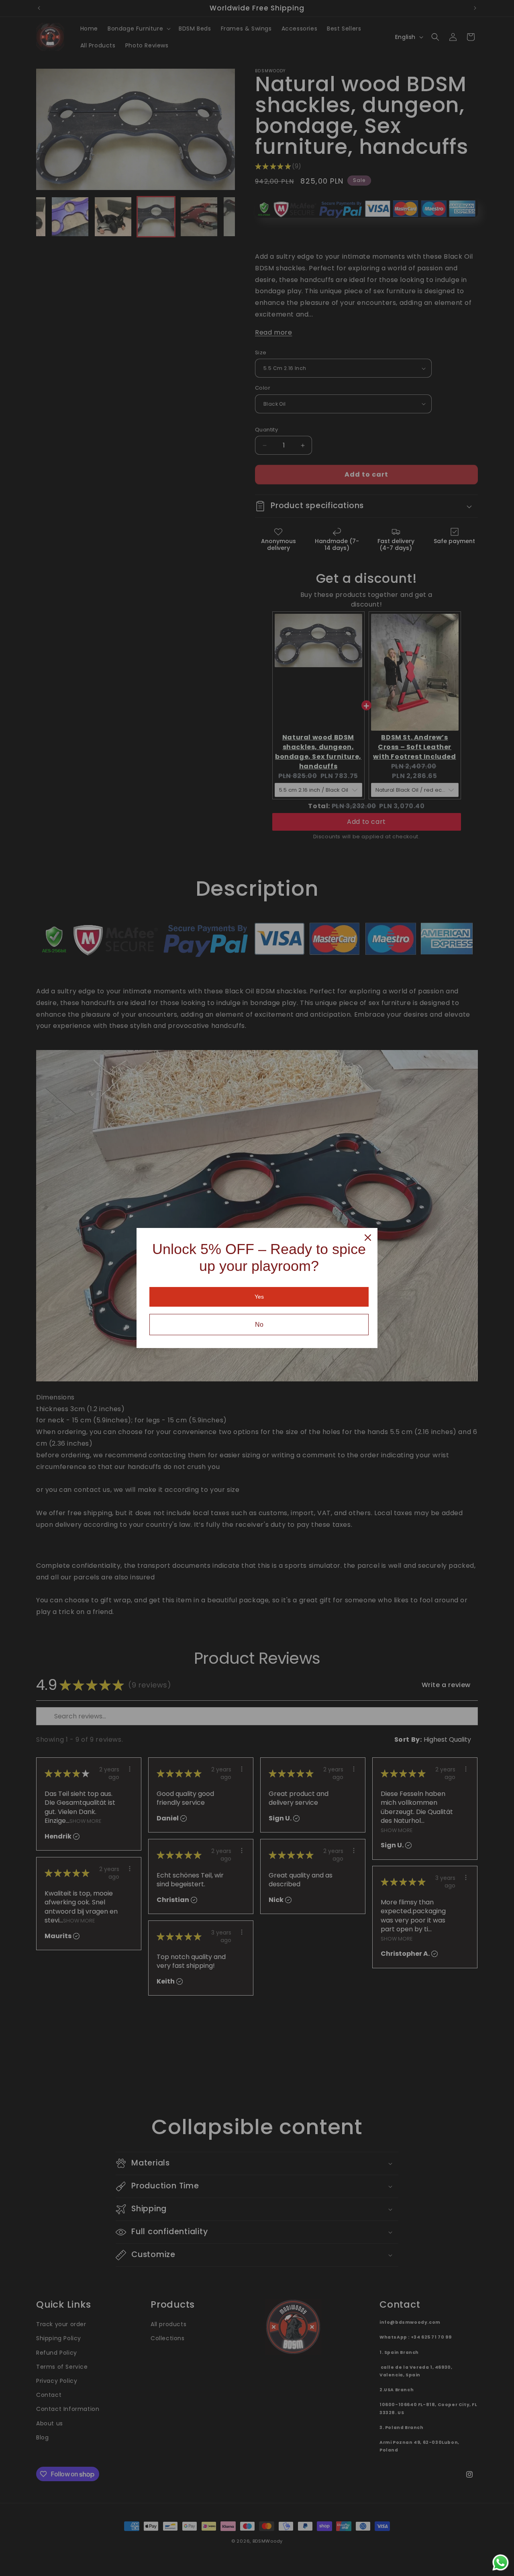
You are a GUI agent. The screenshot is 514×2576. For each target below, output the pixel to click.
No (259, 1325)
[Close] (368, 1238)
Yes (259, 1297)
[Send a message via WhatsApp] (501, 2563)
